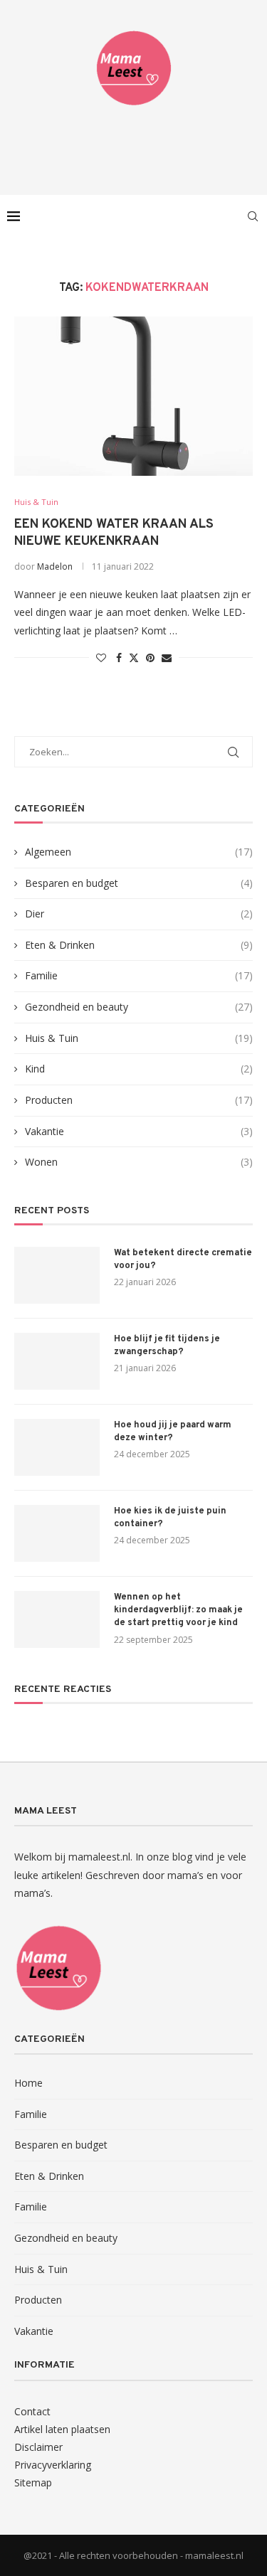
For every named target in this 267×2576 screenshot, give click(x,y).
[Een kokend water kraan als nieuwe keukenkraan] (133, 396)
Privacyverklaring (53, 2465)
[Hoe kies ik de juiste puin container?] (57, 1533)
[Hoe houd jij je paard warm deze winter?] (57, 1447)
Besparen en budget (139, 883)
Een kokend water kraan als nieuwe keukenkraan (114, 533)
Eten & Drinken (139, 945)
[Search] (253, 216)
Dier (139, 914)
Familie (139, 975)
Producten (139, 1100)
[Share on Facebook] (119, 658)
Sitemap (33, 2482)
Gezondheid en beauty (139, 1007)
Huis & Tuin (139, 1038)
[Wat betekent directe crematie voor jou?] (57, 1275)
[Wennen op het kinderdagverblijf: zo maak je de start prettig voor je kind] (57, 1619)
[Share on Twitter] (134, 658)
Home (28, 2083)
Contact (32, 2411)
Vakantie (139, 1131)
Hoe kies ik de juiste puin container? (170, 1518)
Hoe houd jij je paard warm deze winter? (173, 1432)
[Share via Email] (167, 658)
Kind (139, 1069)
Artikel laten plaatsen (62, 2429)
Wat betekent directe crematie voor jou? (183, 1260)
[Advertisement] (137, 146)
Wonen (139, 1162)
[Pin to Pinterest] (150, 658)
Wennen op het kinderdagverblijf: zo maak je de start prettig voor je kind (178, 1610)
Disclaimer (38, 2447)
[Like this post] (101, 658)
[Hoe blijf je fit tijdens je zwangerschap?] (57, 1361)
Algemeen (139, 852)
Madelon (55, 566)
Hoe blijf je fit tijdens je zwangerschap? (167, 1346)
